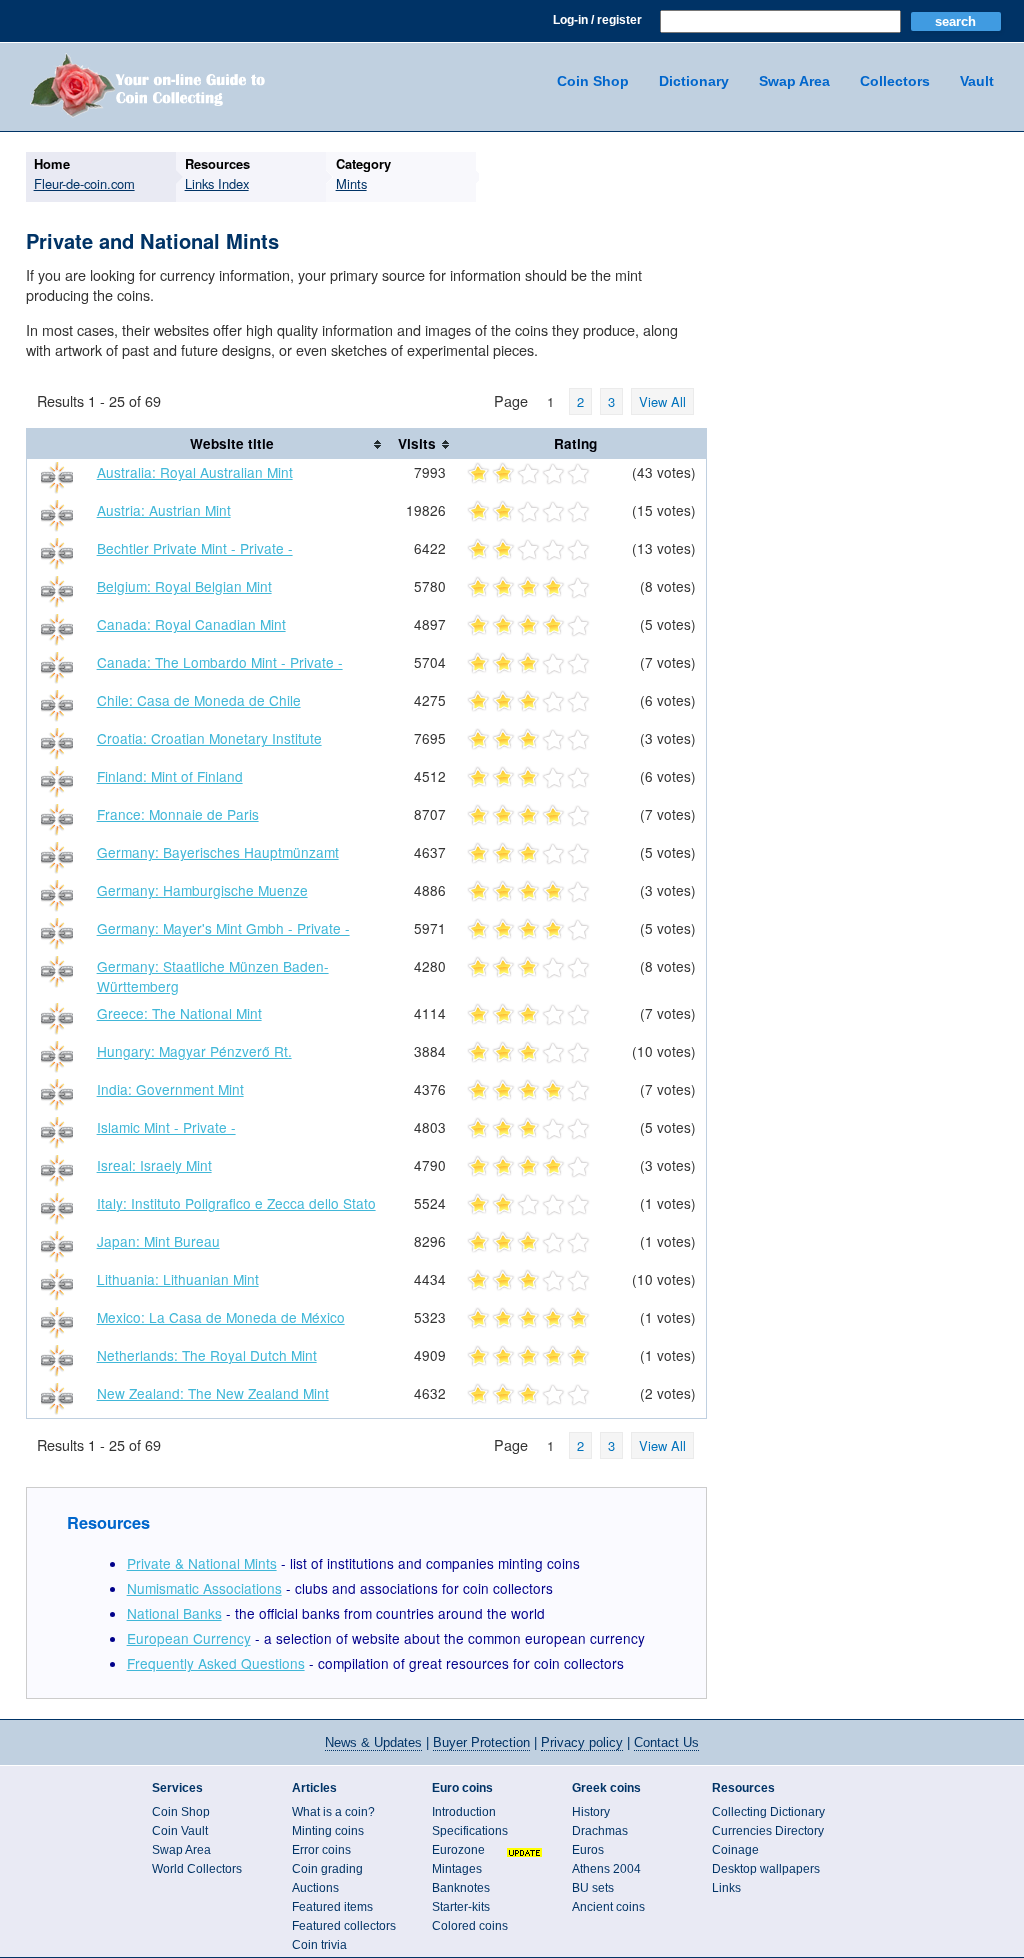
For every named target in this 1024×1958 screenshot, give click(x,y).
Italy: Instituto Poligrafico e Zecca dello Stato (236, 1203)
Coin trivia (319, 1945)
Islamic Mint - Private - (166, 1127)
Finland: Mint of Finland (170, 776)
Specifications (470, 1831)
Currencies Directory (768, 1831)
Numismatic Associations (204, 1588)
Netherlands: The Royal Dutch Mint (207, 1355)
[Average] (528, 475)
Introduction (464, 1812)
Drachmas (600, 1831)
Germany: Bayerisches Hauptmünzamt (218, 852)
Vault (977, 81)
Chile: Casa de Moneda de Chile (199, 700)
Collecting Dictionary (768, 1812)
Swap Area (794, 81)
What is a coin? (333, 1812)
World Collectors (197, 1869)
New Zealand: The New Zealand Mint (213, 1393)
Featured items (332, 1907)
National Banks (174, 1613)
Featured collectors (344, 1926)
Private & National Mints (202, 1563)
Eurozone (458, 1850)
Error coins (321, 1850)
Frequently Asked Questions (216, 1663)
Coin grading (327, 1869)
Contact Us (666, 1742)
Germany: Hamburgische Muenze (202, 890)
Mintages (457, 1869)
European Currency (189, 1638)
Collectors (895, 81)
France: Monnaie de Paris (178, 814)
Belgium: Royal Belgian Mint (184, 586)
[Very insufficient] (478, 475)
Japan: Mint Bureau (158, 1241)
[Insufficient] (503, 475)
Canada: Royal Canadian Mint (191, 624)
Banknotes (461, 1888)
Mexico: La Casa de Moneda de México (221, 1317)
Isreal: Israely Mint (154, 1165)
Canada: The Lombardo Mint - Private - (220, 662)
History (591, 1812)
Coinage (735, 1850)
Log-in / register (597, 20)
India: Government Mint (170, 1089)
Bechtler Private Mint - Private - (195, 548)
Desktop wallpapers (766, 1869)
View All (662, 401)
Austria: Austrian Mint (164, 510)
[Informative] (553, 475)
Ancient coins (608, 1907)
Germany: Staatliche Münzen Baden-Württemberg (213, 976)
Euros (588, 1850)
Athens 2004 (606, 1869)
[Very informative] (578, 475)
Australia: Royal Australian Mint (195, 472)
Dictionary (694, 81)
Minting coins (328, 1831)
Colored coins (470, 1926)
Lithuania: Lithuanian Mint (178, 1279)
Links (726, 1888)
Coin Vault (180, 1831)
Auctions (315, 1888)
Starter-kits (461, 1907)
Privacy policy (582, 1742)
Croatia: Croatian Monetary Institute (209, 738)
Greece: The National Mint (179, 1013)
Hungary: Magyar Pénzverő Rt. (194, 1051)
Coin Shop (593, 81)
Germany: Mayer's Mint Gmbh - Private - (223, 928)
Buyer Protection (481, 1742)
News (373, 1742)
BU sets (593, 1888)
